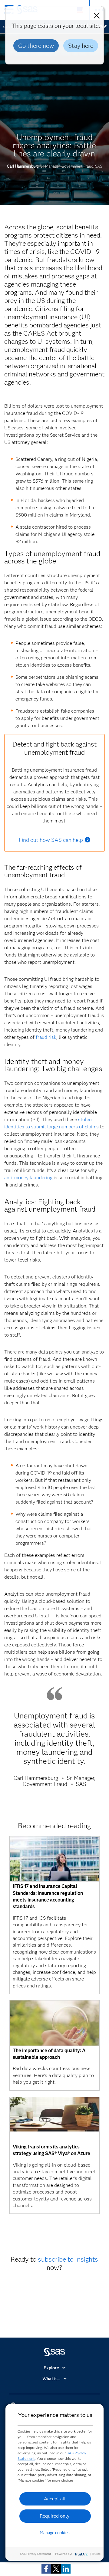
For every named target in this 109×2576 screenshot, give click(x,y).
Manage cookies (55, 2533)
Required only (55, 2516)
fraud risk (46, 1037)
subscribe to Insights (68, 2259)
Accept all (55, 2499)
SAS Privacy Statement (36, 2554)
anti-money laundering (28, 1178)
